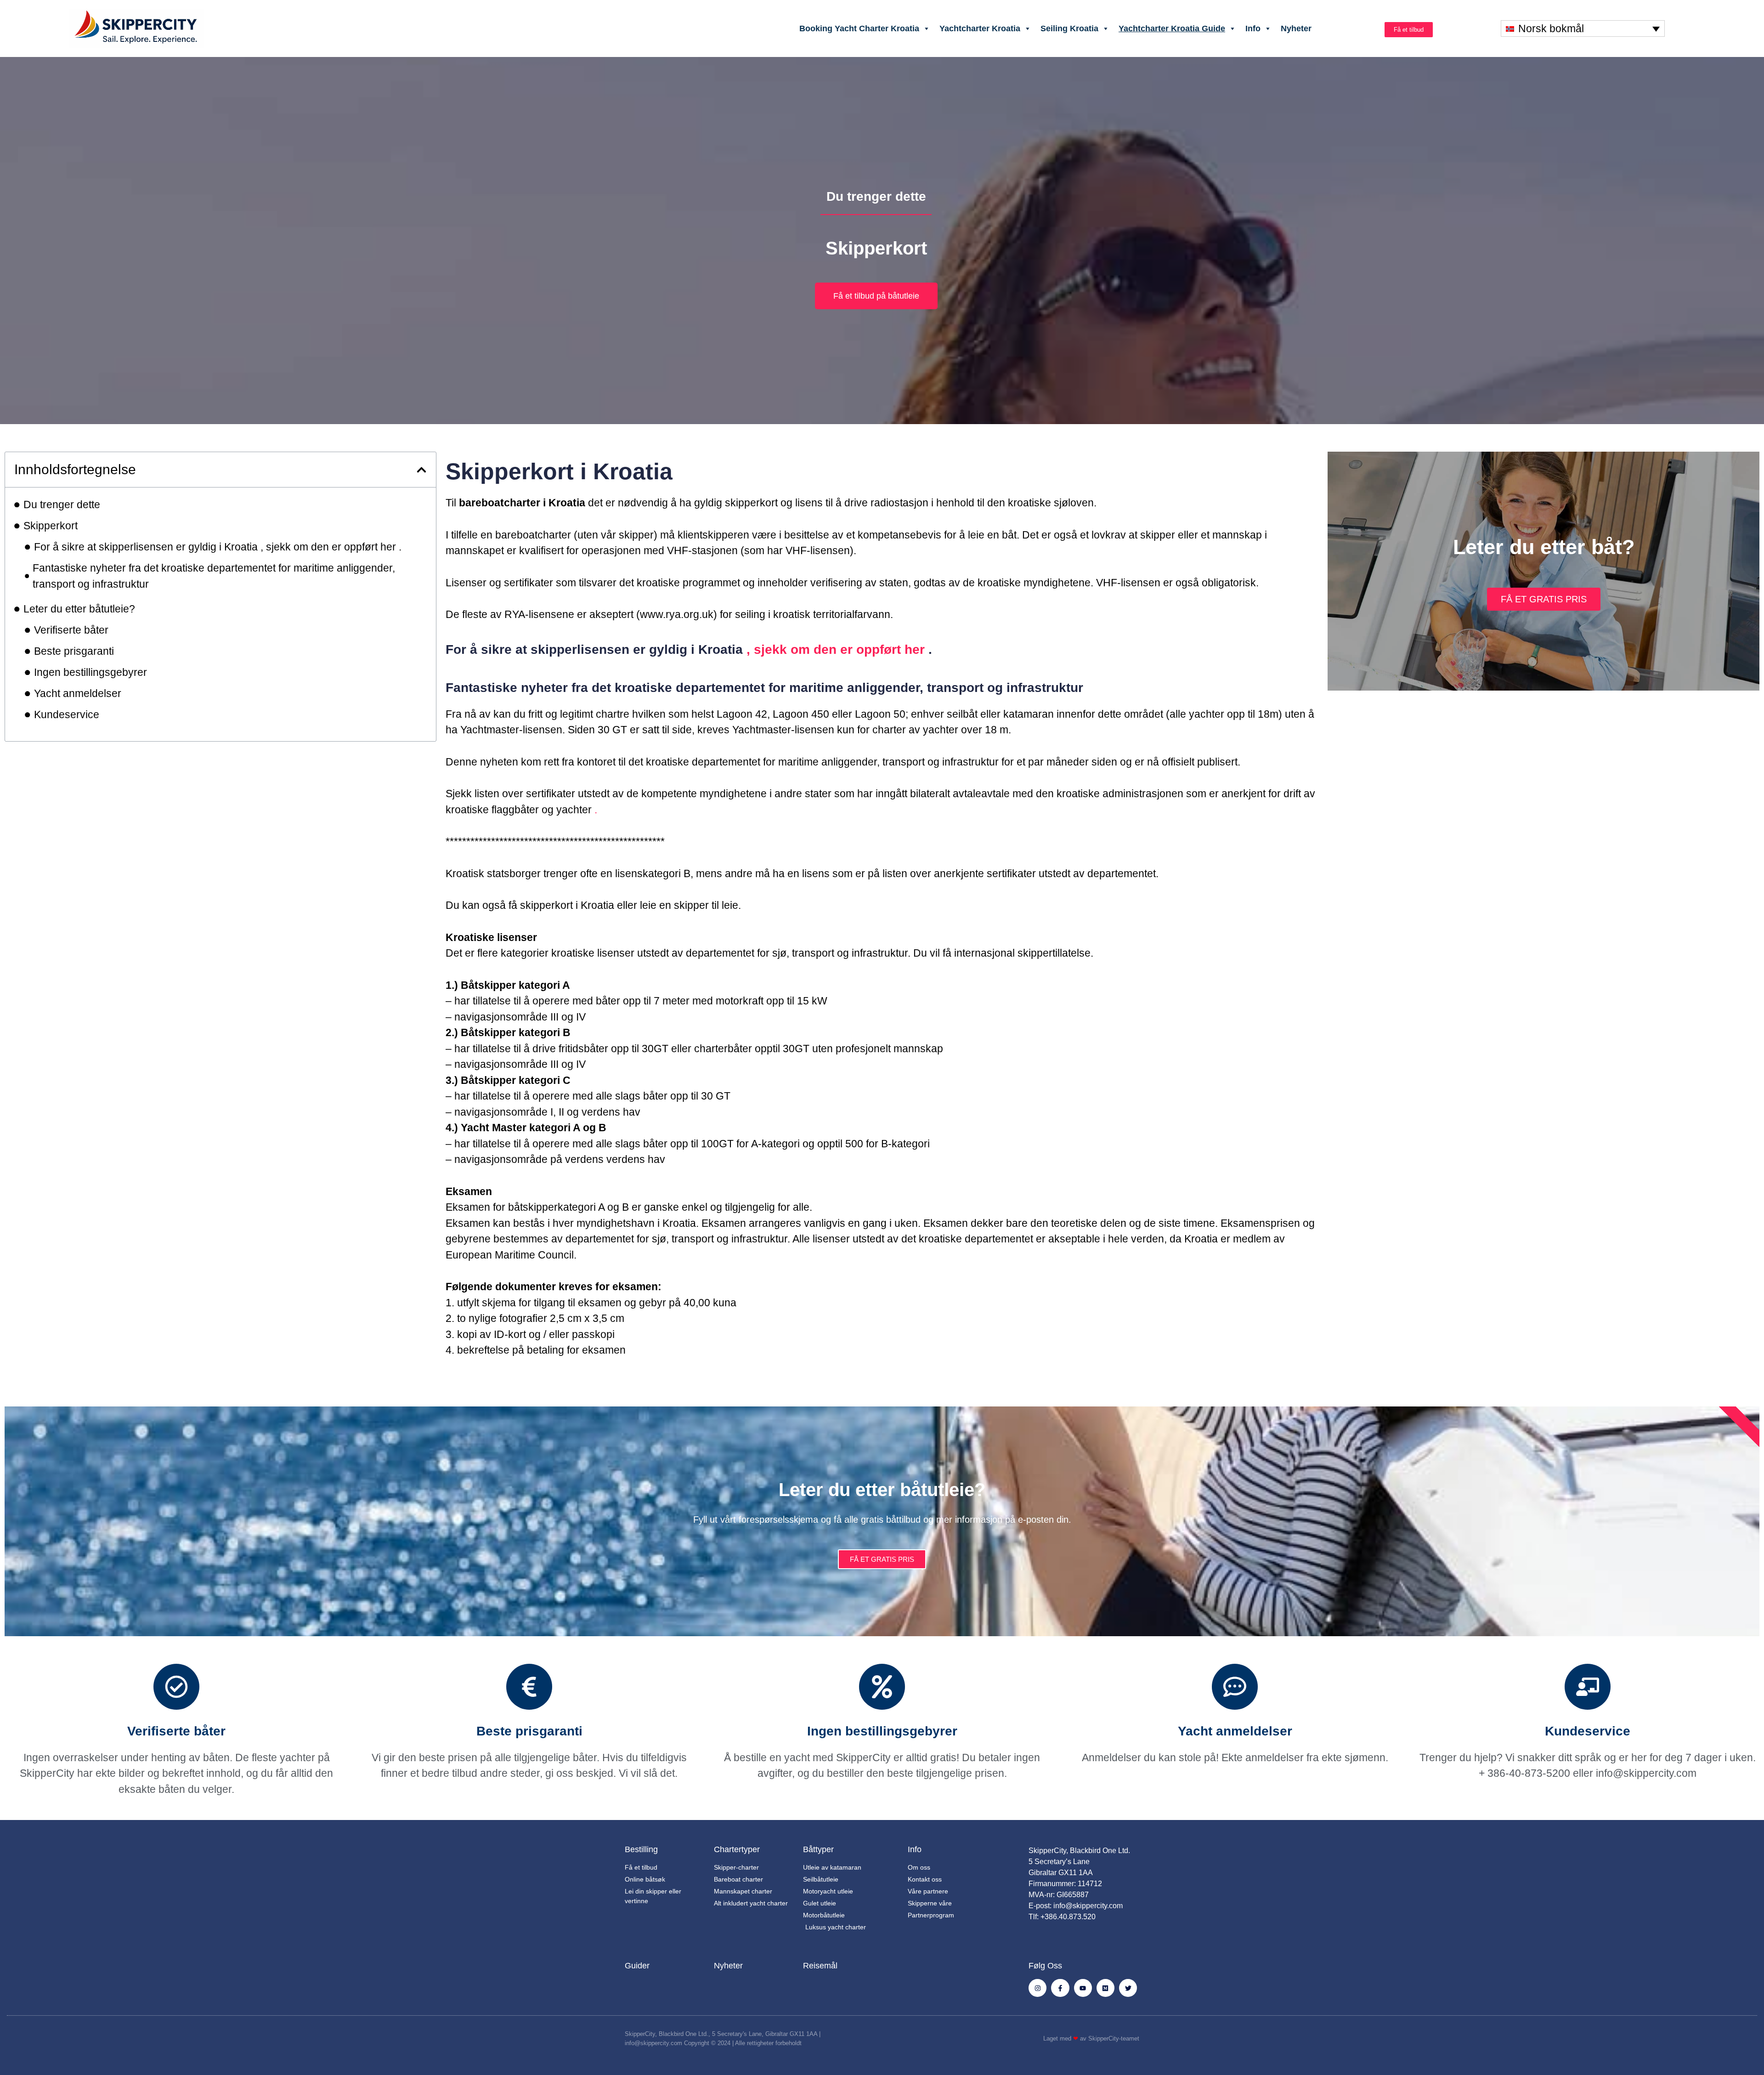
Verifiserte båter (71, 630)
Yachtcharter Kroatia (980, 28)
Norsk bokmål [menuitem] (1551, 28)
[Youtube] (1083, 1988)
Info (1253, 28)
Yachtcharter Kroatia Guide (1172, 28)
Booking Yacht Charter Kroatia (859, 28)
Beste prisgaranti (74, 651)
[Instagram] (1037, 1988)
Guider (637, 1966)
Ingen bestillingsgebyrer (90, 672)
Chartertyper (737, 1849)
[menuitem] (1583, 28)
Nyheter (1296, 28)
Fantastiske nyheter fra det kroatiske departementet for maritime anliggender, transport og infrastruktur (214, 576)
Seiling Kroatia (1069, 28)
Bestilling (641, 1849)
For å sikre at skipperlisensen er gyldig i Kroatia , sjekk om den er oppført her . (218, 547)
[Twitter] (1128, 1988)
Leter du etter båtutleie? (79, 609)
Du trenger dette (62, 505)
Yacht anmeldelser (78, 693)
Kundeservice (67, 714)
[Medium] (1105, 1988)
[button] (421, 470)
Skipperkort (51, 526)
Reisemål (820, 1966)
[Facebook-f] (1060, 1988)
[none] (1583, 28)
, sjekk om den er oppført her (836, 649)
